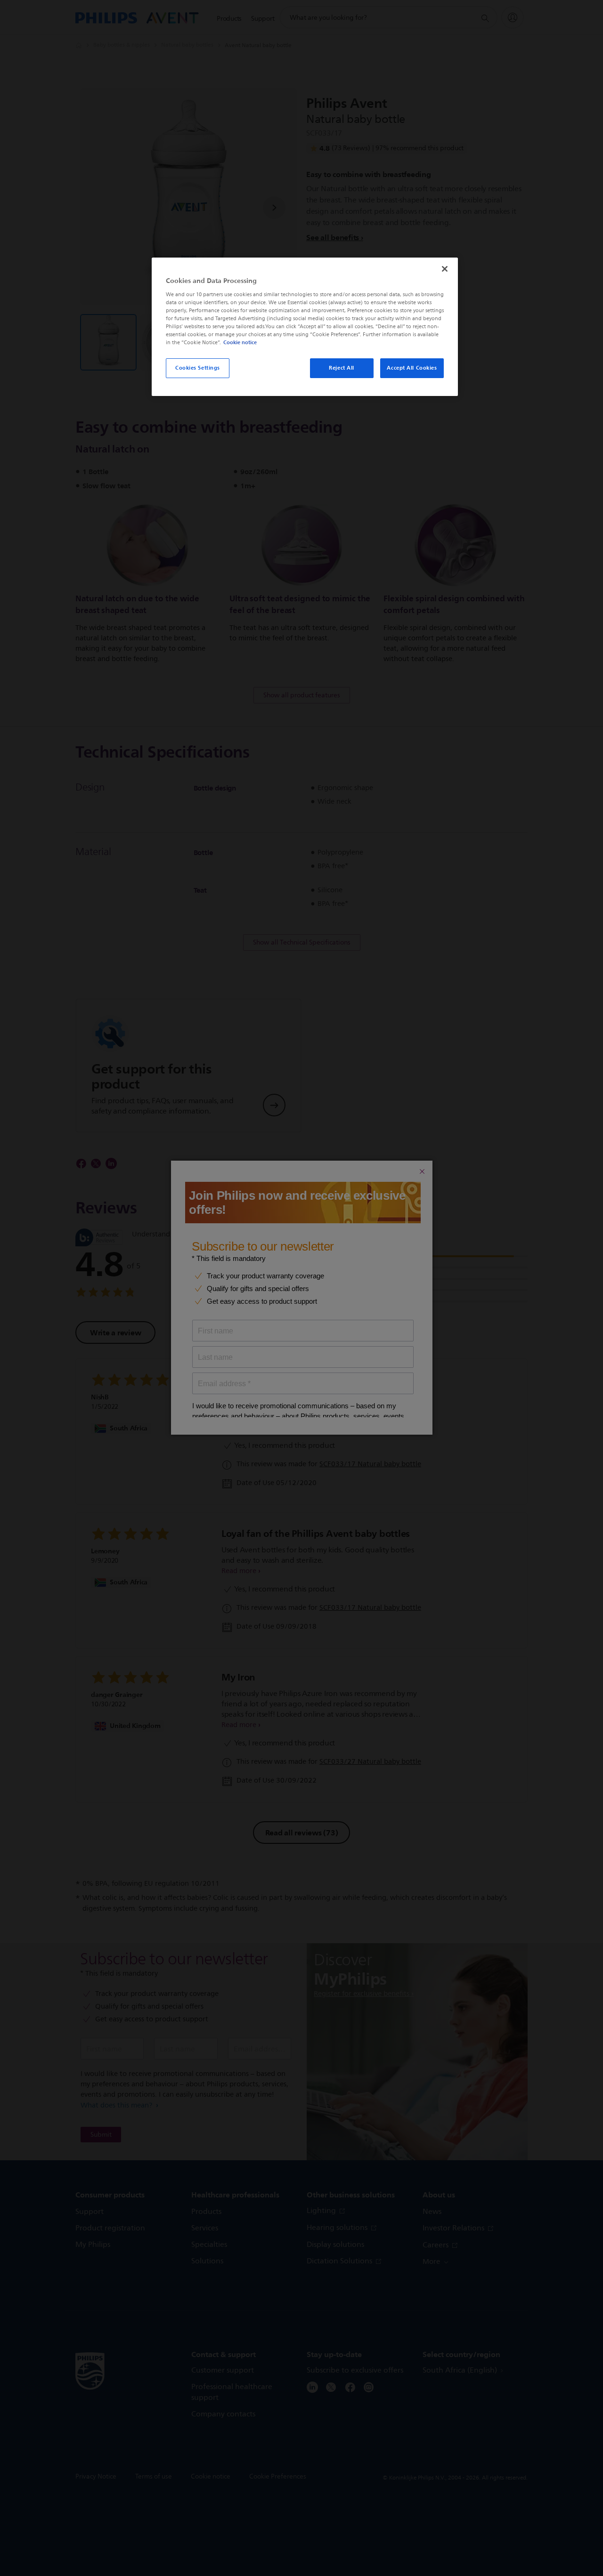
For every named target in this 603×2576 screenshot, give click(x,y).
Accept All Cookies (412, 368)
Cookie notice (240, 342)
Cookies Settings (198, 368)
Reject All (342, 368)
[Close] (445, 269)
